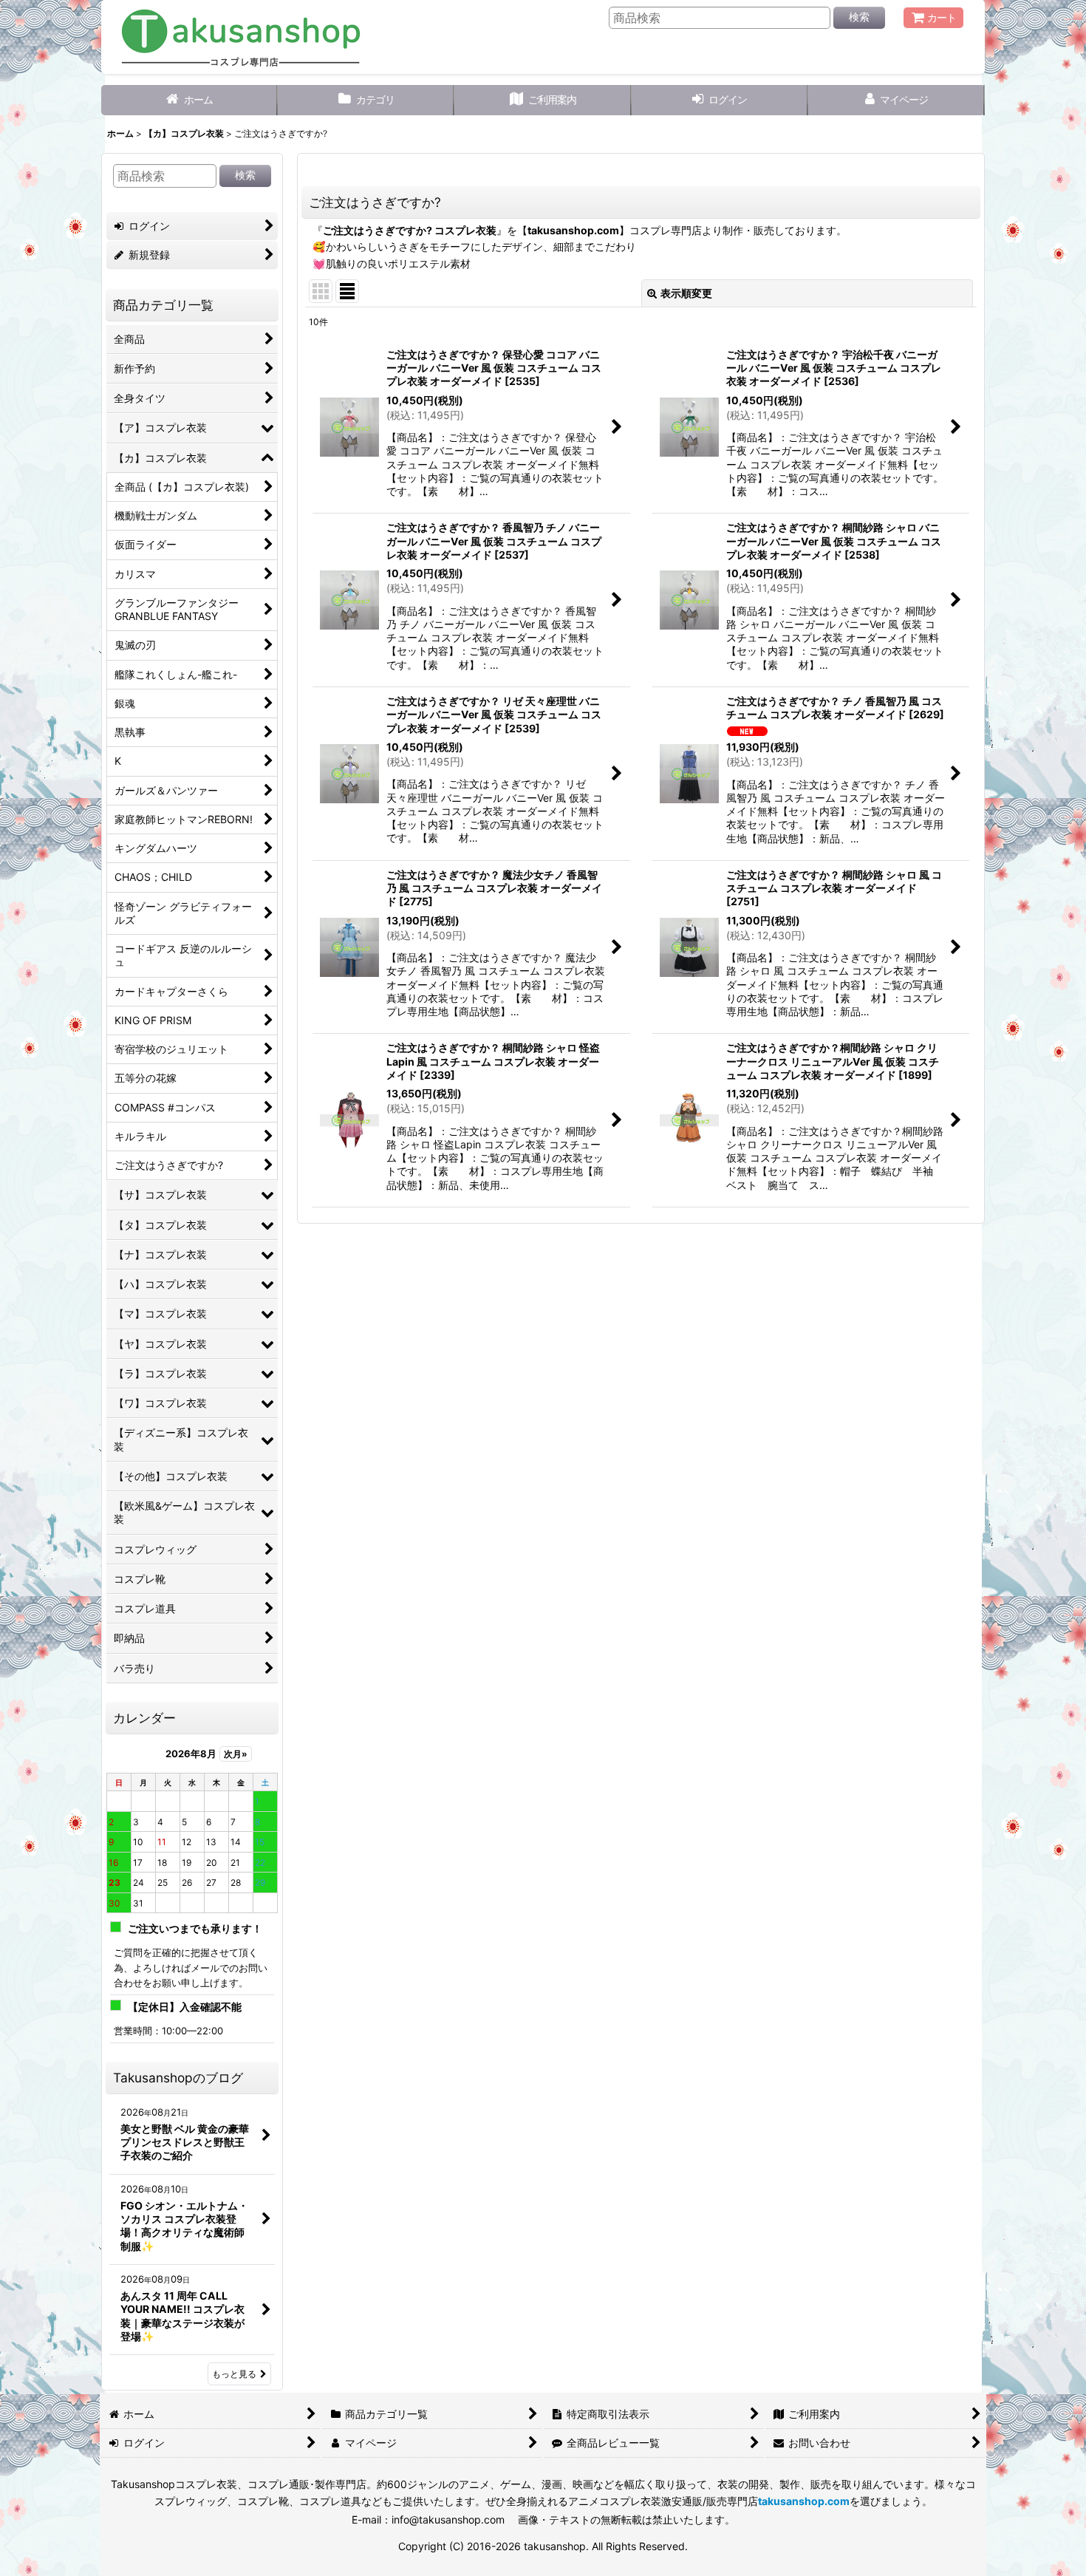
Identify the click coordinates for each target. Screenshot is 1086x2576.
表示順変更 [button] (686, 293)
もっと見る (234, 2374)
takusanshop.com (573, 230)
